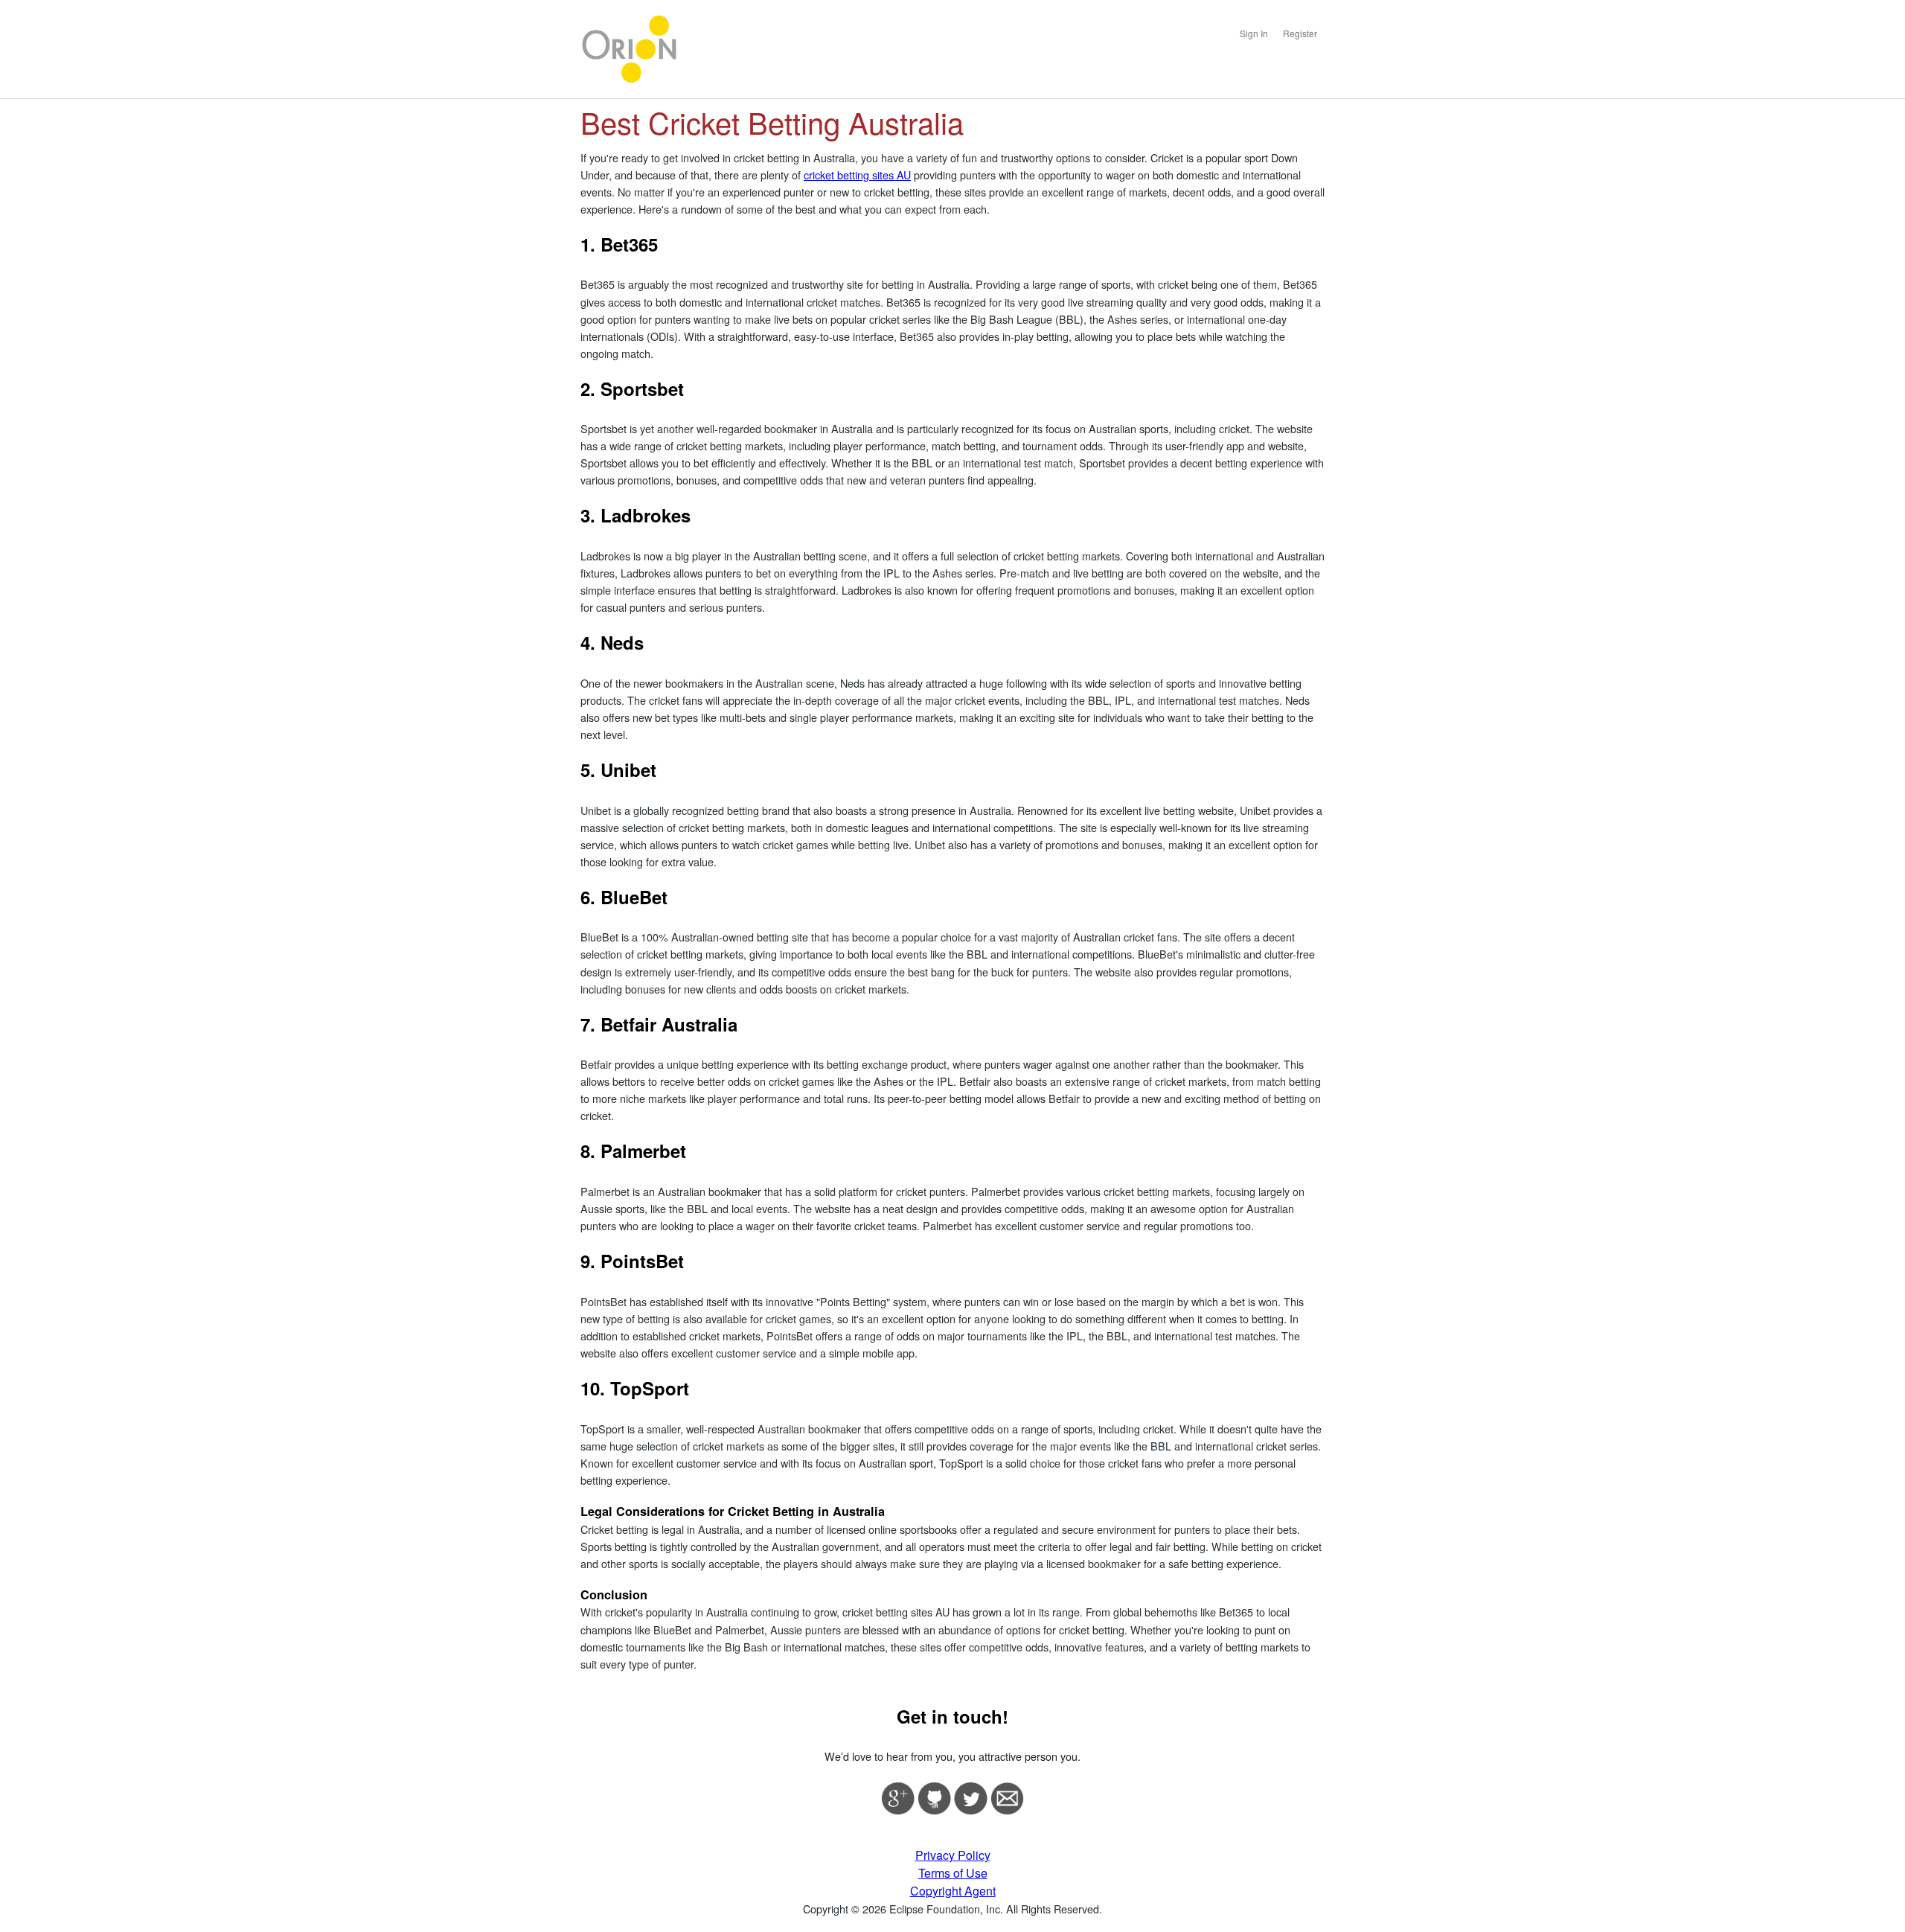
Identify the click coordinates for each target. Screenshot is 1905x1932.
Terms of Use (953, 1873)
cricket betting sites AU (857, 175)
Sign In (1254, 33)
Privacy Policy (953, 1855)
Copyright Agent (953, 1891)
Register (1300, 33)
